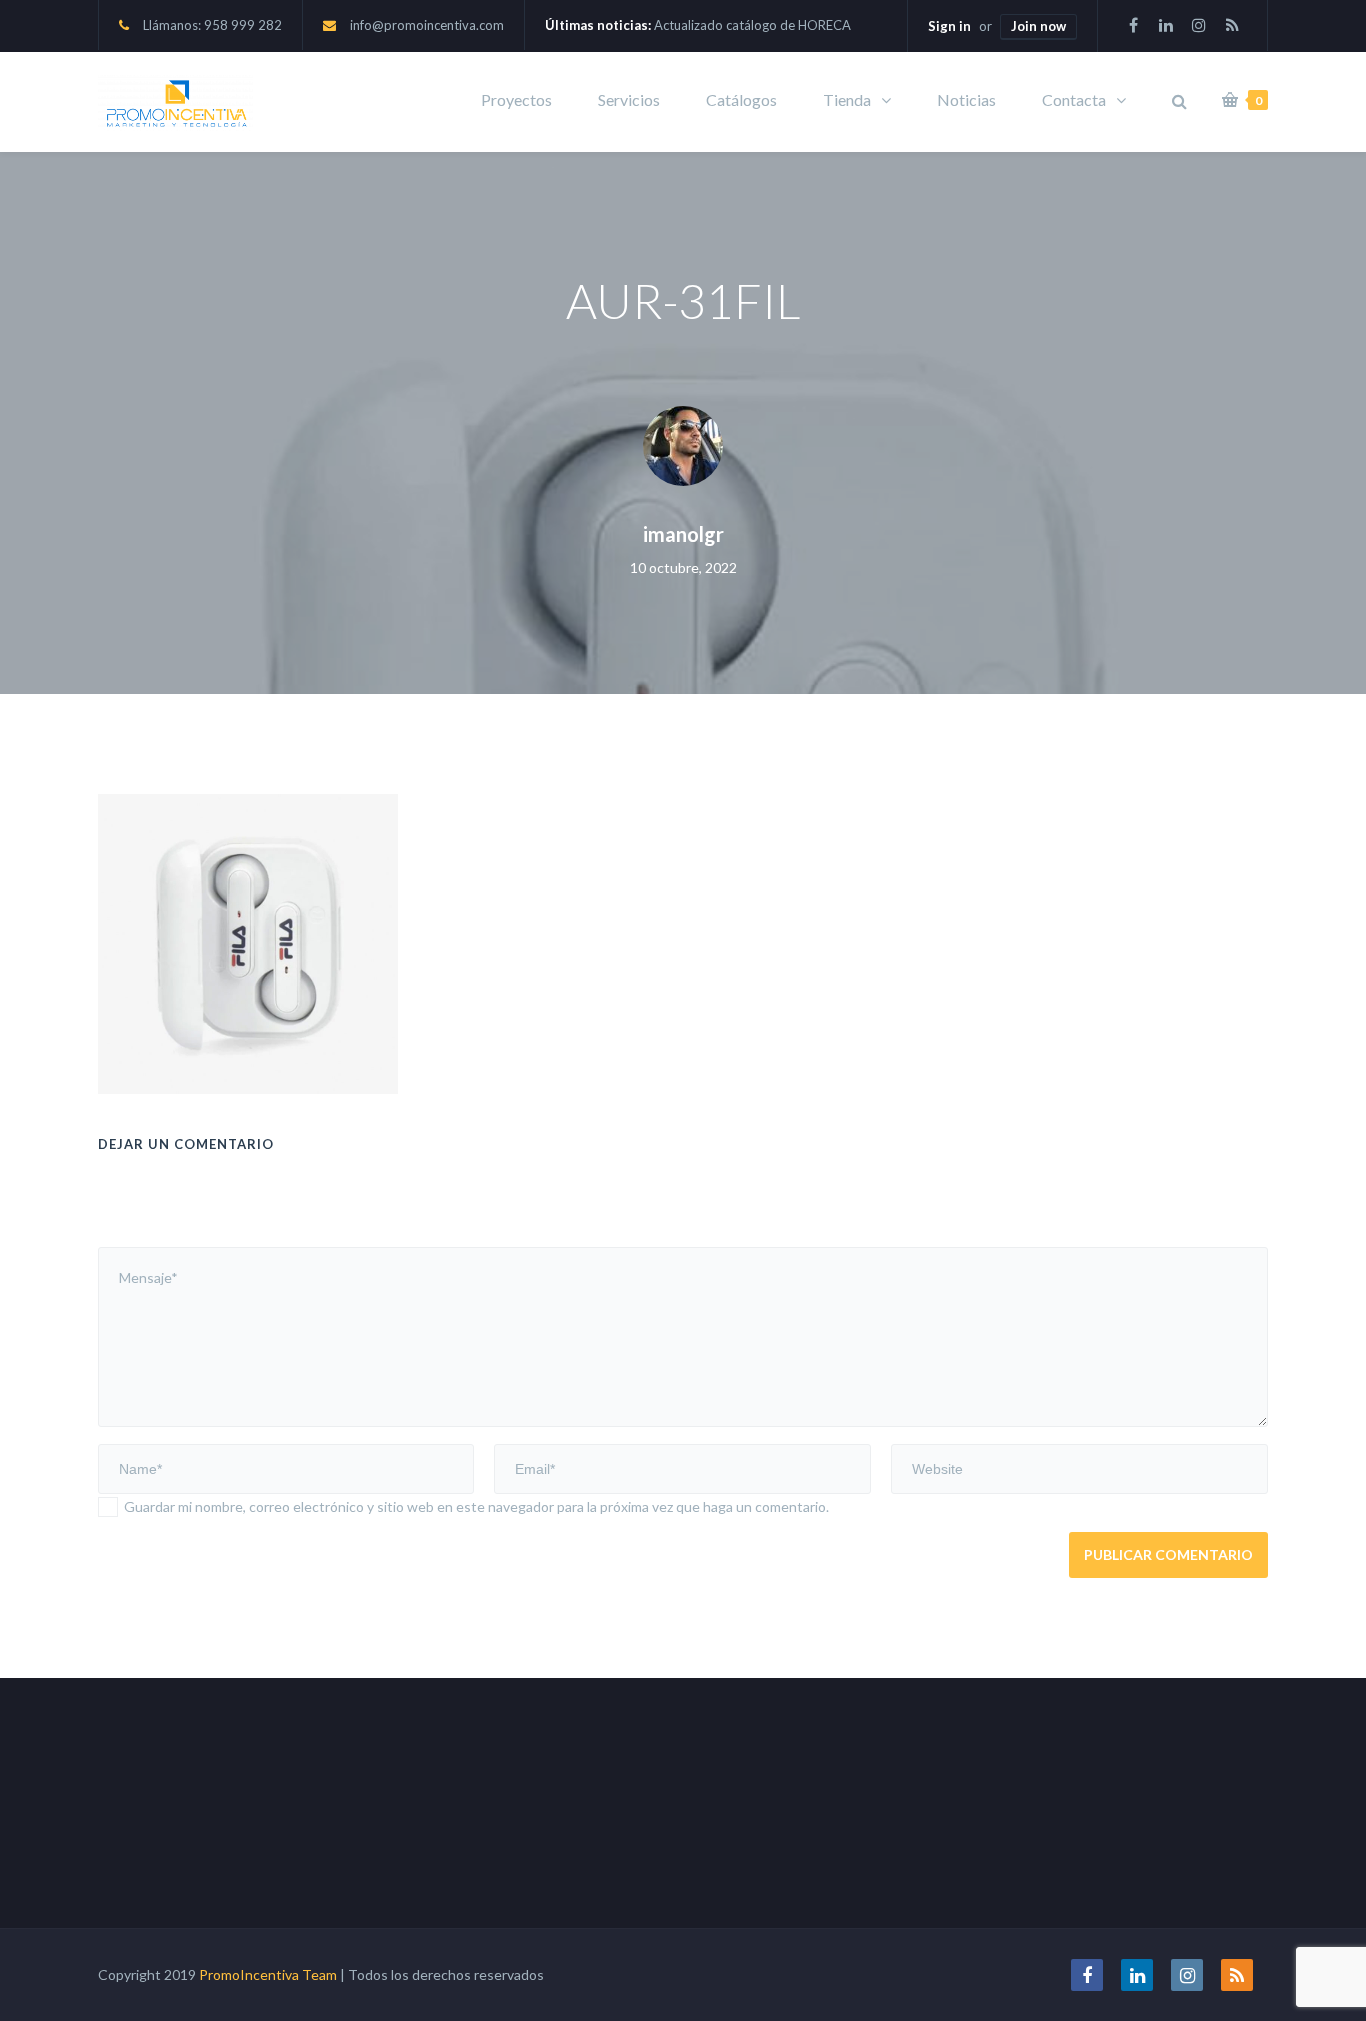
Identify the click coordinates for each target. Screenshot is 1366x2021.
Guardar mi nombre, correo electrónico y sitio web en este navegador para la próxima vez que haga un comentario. (476, 1506)
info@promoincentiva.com (427, 25)
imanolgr (683, 534)
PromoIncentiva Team (268, 1974)
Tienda (847, 99)
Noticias (966, 99)
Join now (1038, 26)
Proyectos (516, 99)
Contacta (1074, 99)
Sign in (949, 26)
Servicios (629, 99)
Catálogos (741, 99)
